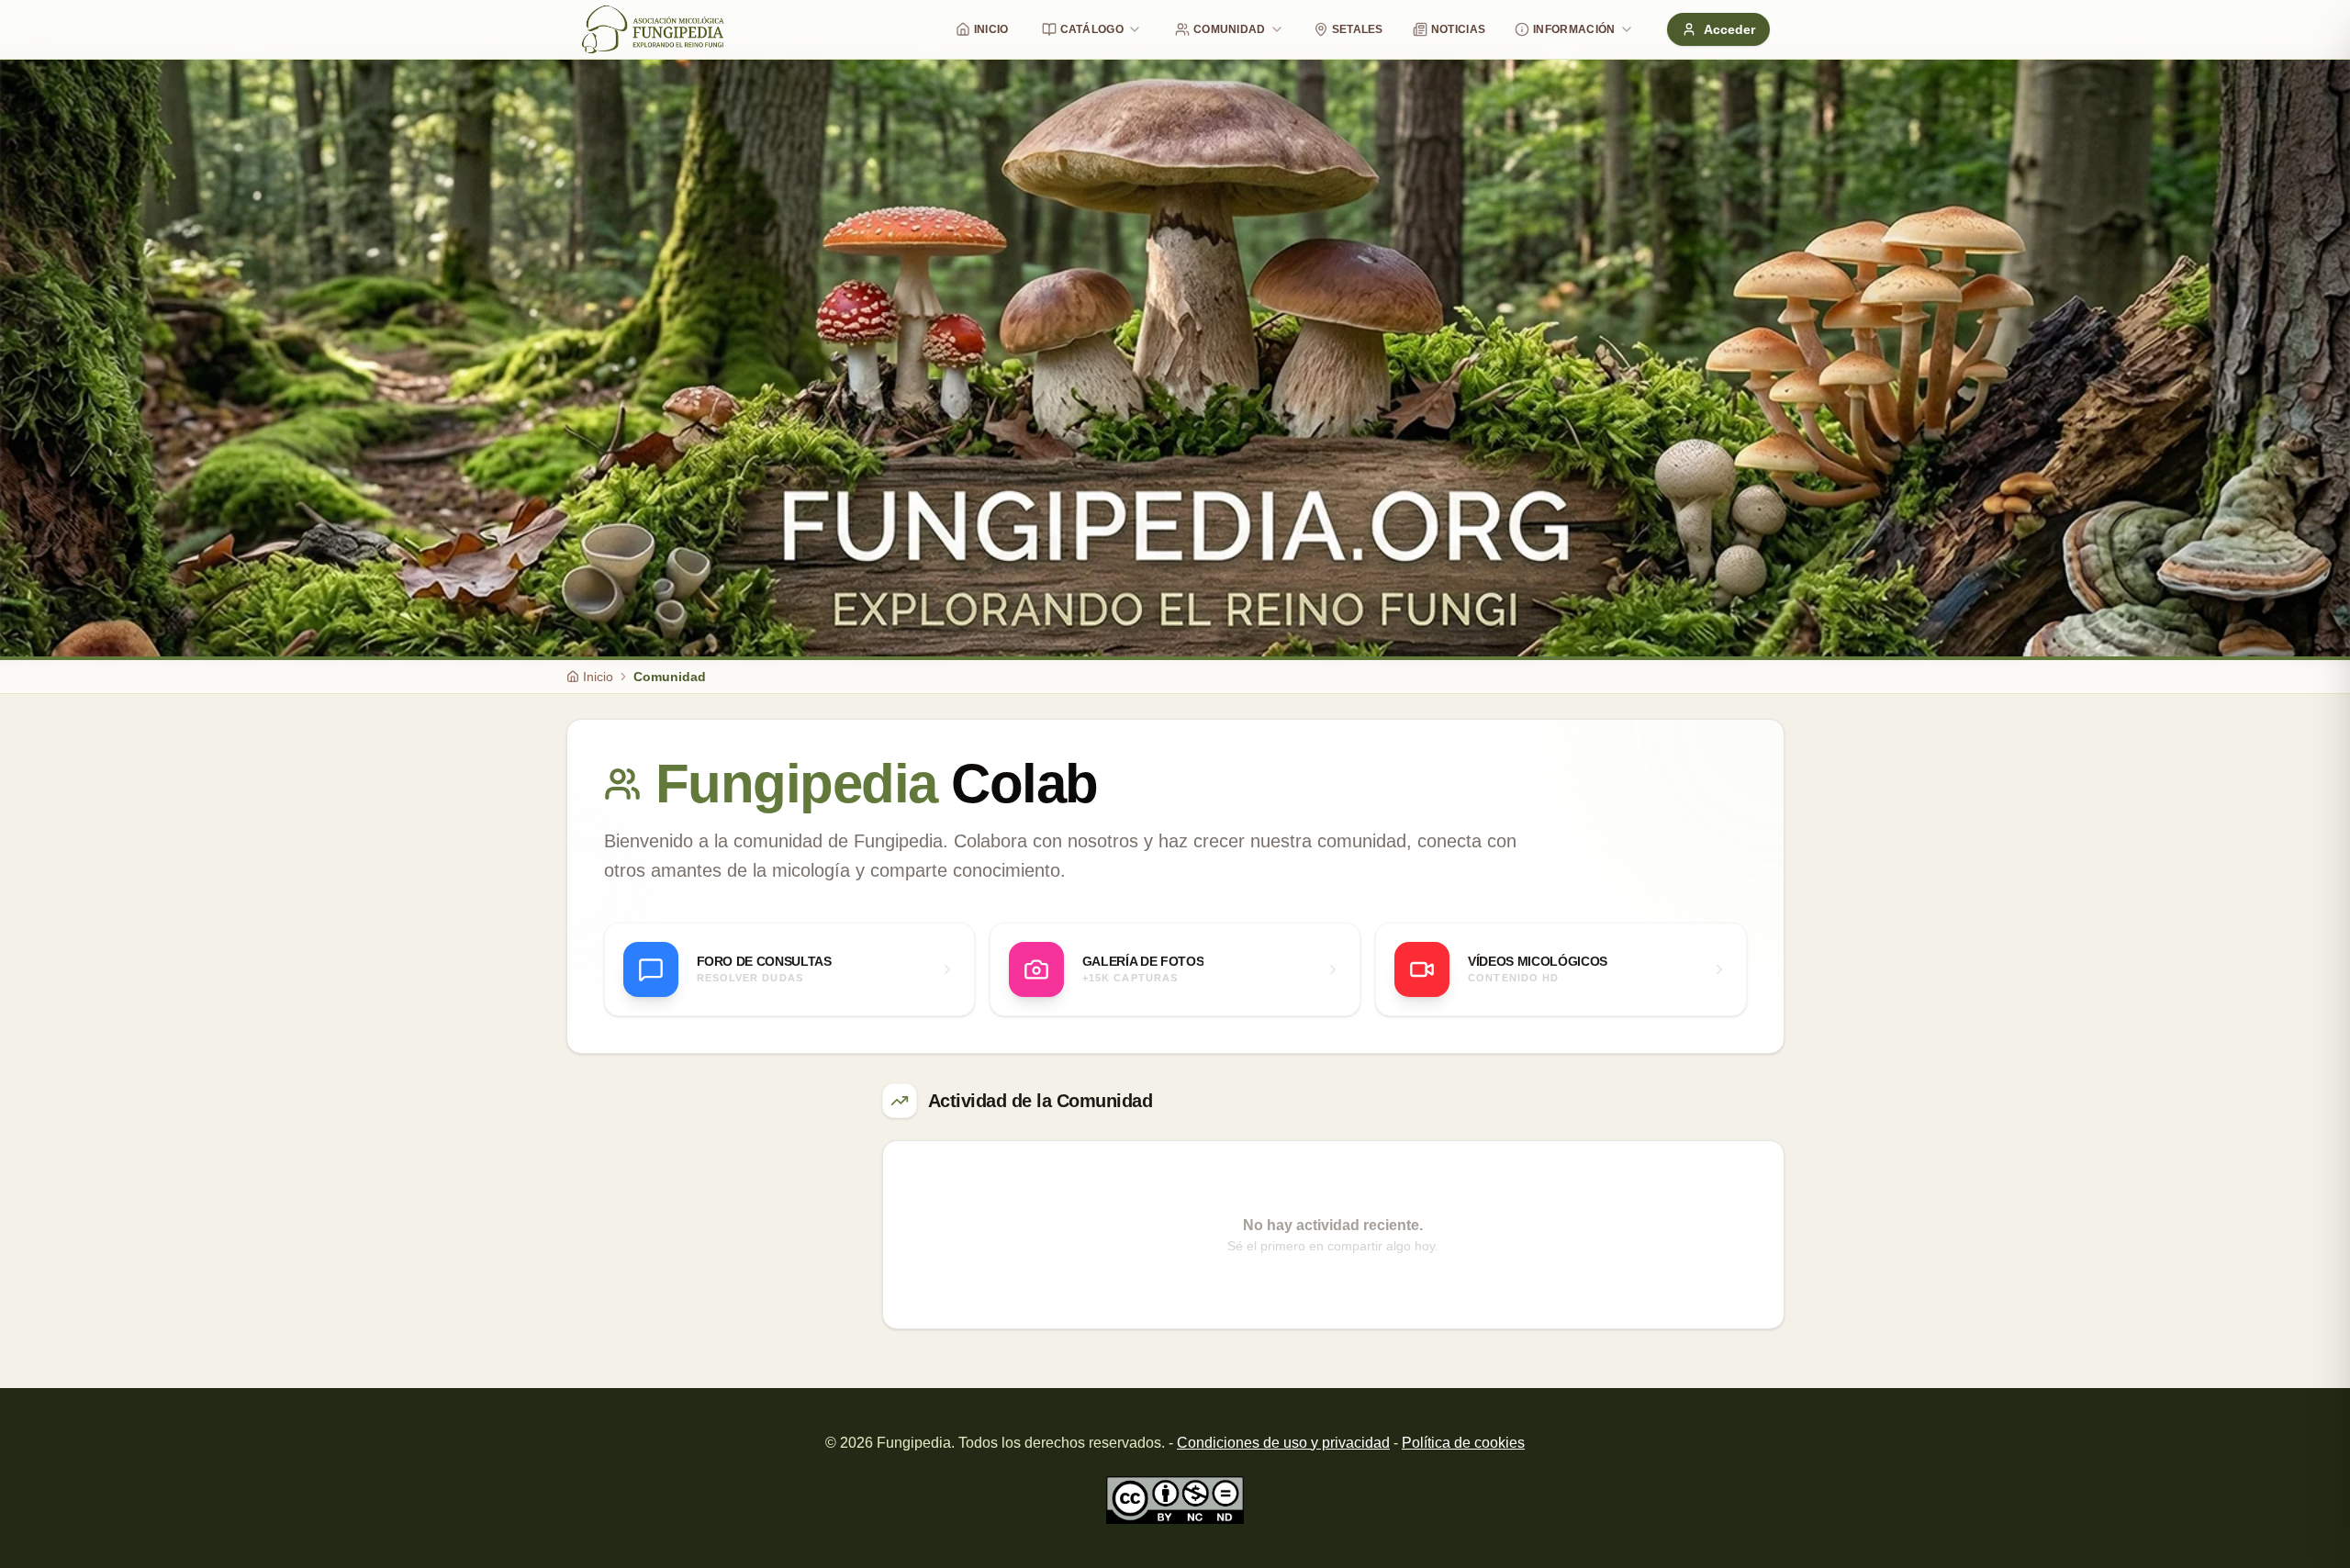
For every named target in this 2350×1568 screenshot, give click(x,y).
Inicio (991, 29)
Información (1574, 29)
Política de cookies (1463, 1443)
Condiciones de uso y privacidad (1283, 1443)
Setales (1358, 29)
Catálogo (1092, 29)
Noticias (1458, 29)
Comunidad (1230, 29)
